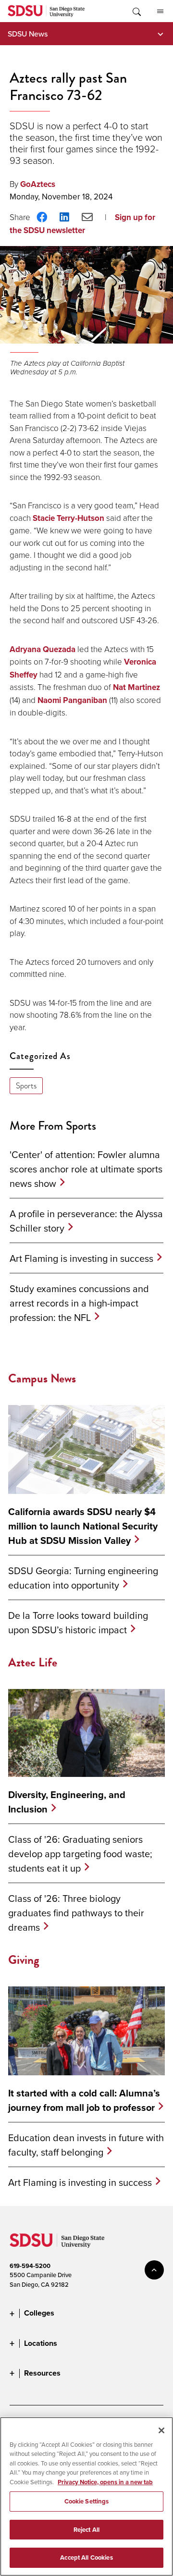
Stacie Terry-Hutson (68, 518)
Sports (26, 1086)
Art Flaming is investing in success (81, 1258)
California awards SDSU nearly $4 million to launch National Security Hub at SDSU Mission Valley (83, 1526)
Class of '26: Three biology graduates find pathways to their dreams (76, 1913)
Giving (24, 1960)
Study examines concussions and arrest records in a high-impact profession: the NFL (79, 1303)
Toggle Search (136, 11)
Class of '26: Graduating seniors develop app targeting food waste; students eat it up (80, 1854)
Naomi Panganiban (72, 700)
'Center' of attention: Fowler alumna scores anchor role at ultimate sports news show (86, 1169)
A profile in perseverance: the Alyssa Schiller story (86, 1221)
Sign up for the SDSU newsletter (82, 224)
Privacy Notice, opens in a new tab (105, 2482)
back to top (154, 2270)
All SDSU (160, 11)
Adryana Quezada (43, 649)
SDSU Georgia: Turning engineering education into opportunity (83, 1578)
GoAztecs (38, 184)
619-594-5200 (30, 2266)
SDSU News (28, 34)
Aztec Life (33, 1662)
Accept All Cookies (86, 2558)
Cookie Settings (87, 2501)
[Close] (161, 2430)
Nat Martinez (136, 687)
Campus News (42, 1378)
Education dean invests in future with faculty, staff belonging (86, 2145)
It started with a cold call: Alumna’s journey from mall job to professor (84, 2100)
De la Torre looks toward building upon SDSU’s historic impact (78, 1622)
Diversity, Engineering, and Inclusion (67, 1802)
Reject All (86, 2530)
